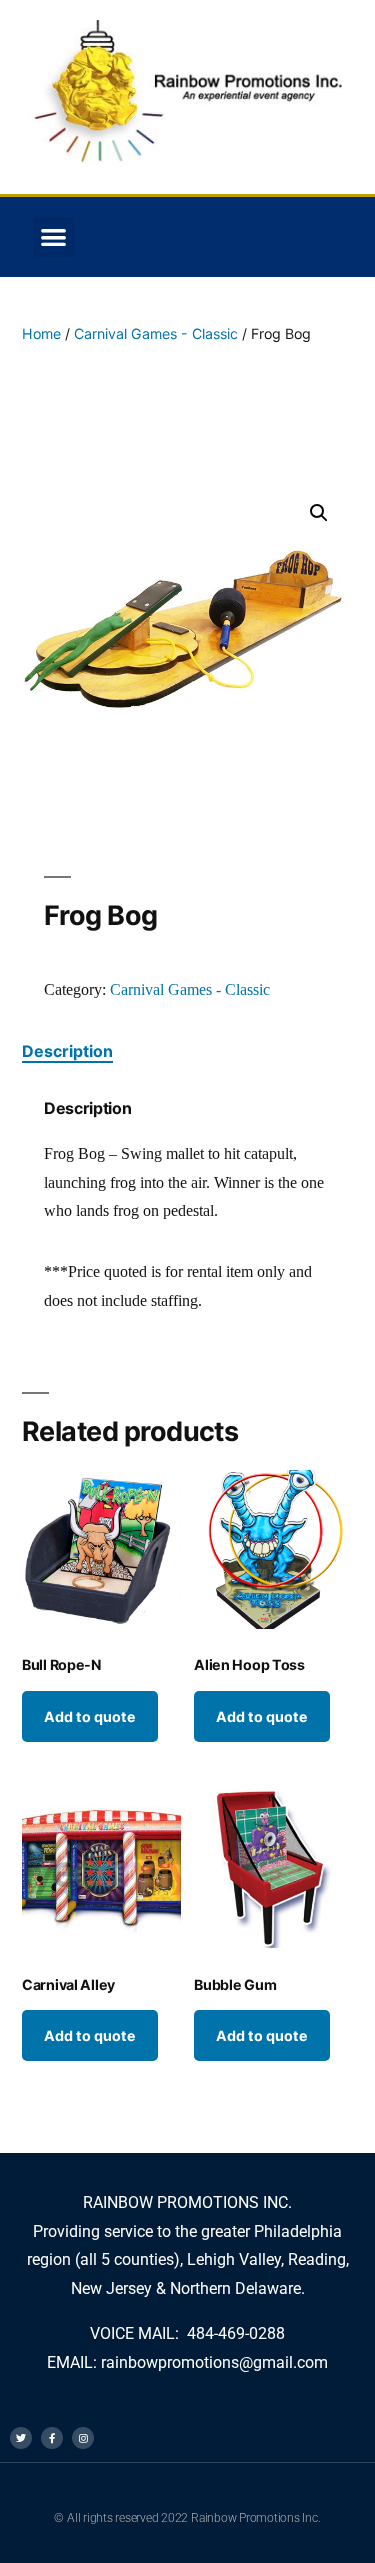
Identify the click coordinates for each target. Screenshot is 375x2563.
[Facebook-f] (52, 2438)
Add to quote (90, 1716)
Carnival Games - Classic (156, 333)
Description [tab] (67, 1051)
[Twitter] (21, 2438)
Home (41, 333)
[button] (53, 237)
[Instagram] (83, 2438)
